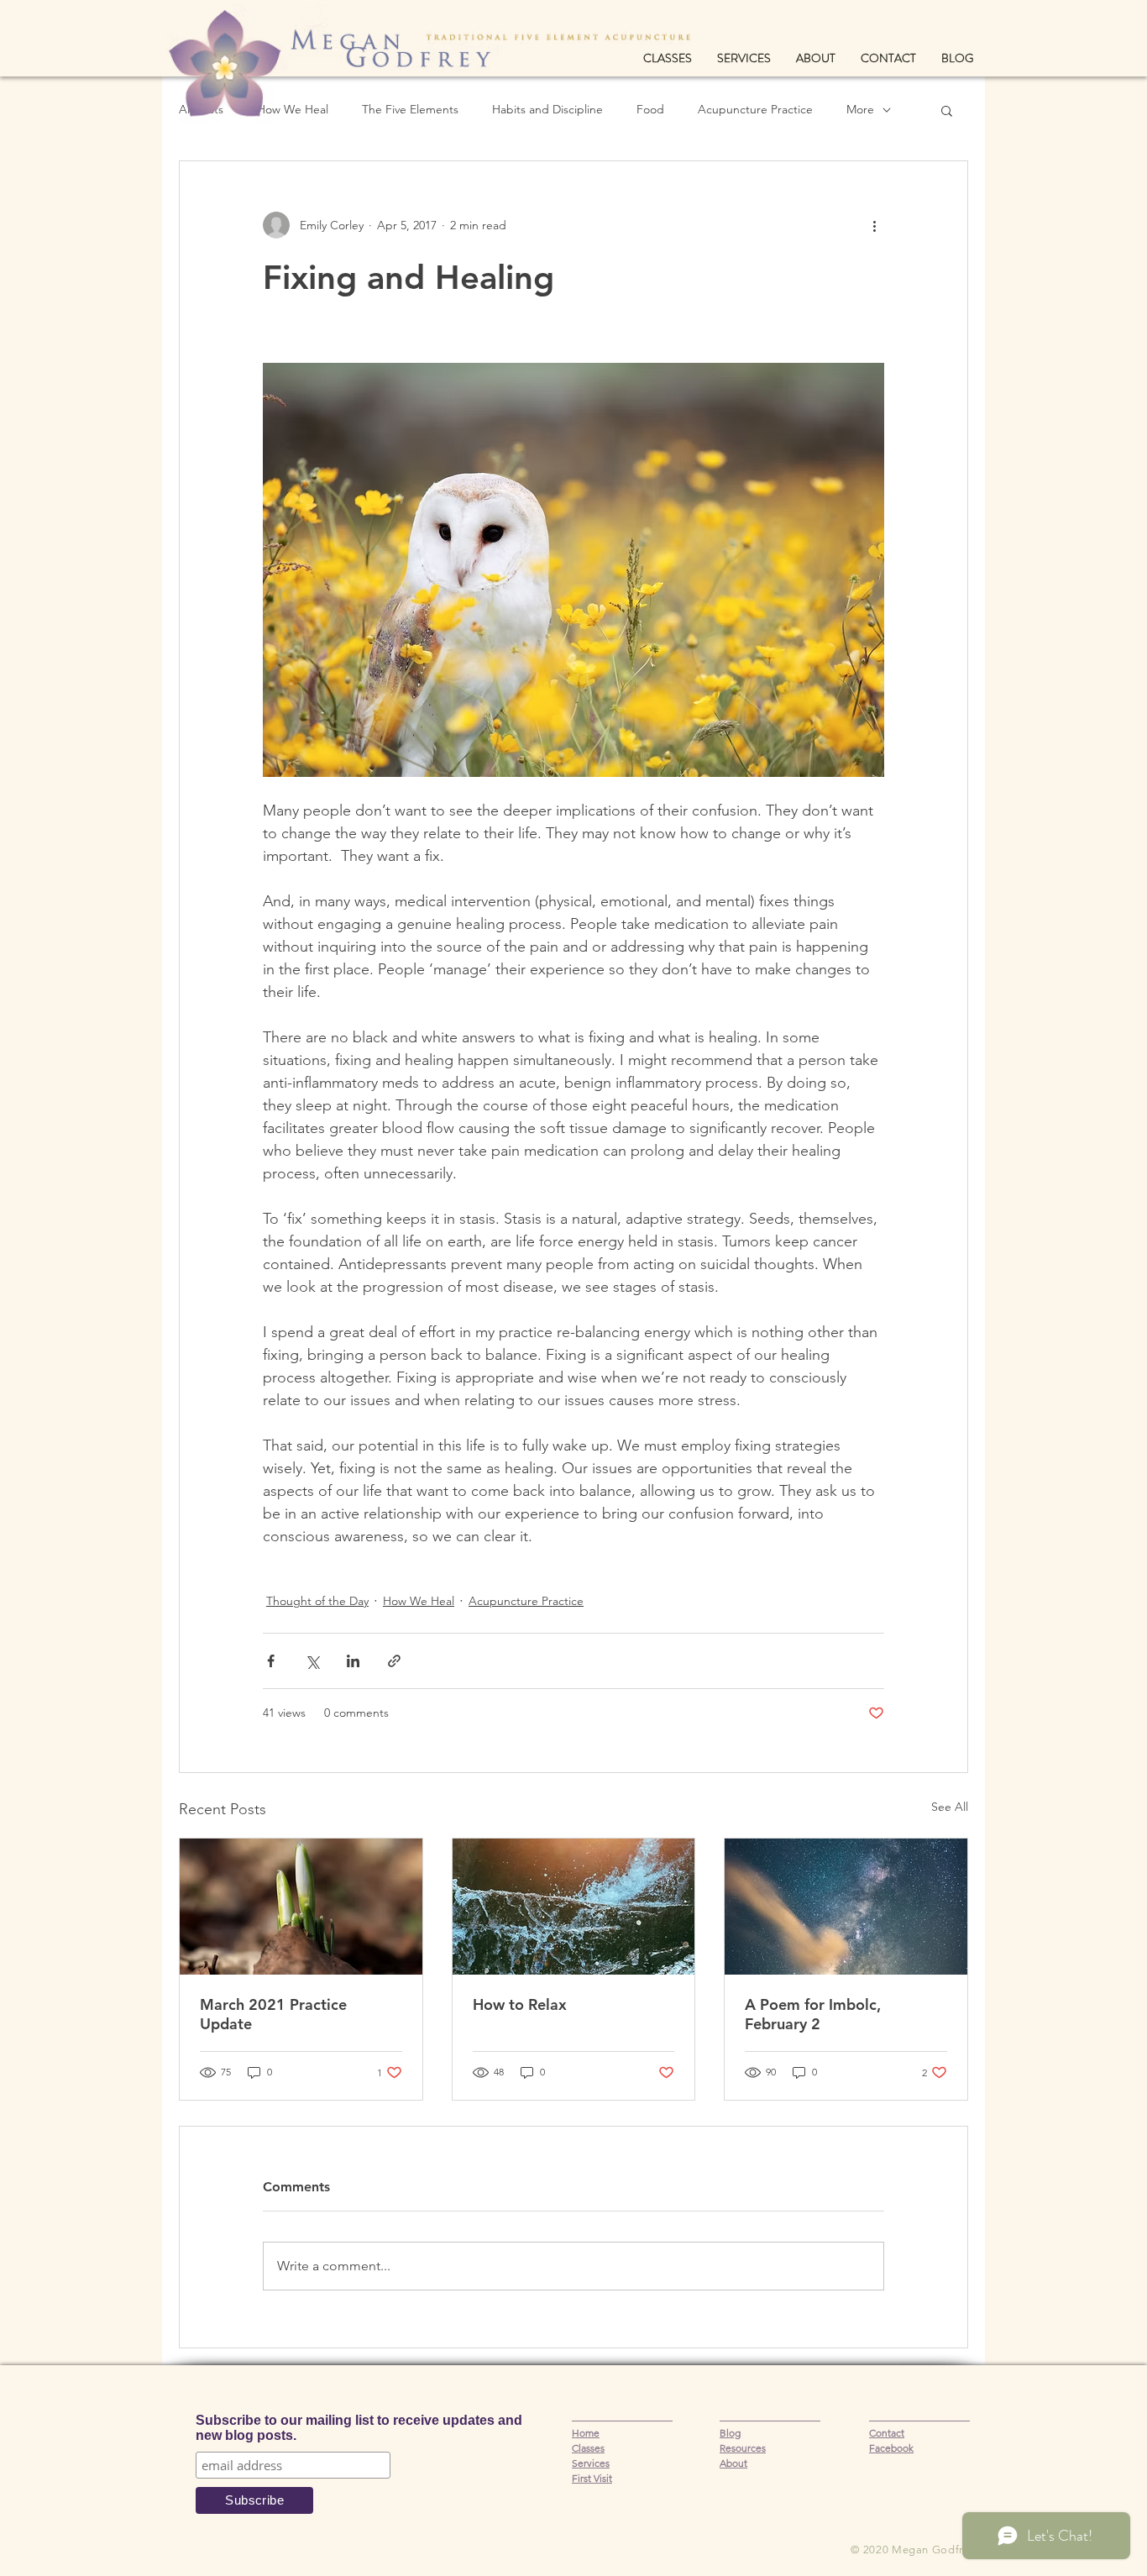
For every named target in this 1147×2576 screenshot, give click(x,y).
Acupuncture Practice (755, 109)
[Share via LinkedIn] (353, 1661)
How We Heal (419, 1601)
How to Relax (520, 2004)
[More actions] (874, 225)
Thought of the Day (317, 1601)
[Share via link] (394, 1661)
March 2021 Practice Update (273, 2014)
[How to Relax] (574, 1907)
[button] (947, 110)
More (860, 109)
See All (950, 1807)
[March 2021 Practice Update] (301, 1907)
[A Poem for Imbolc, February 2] (846, 1907)
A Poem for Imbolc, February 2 (813, 2014)
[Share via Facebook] (271, 1661)
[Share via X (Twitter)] (312, 1661)
